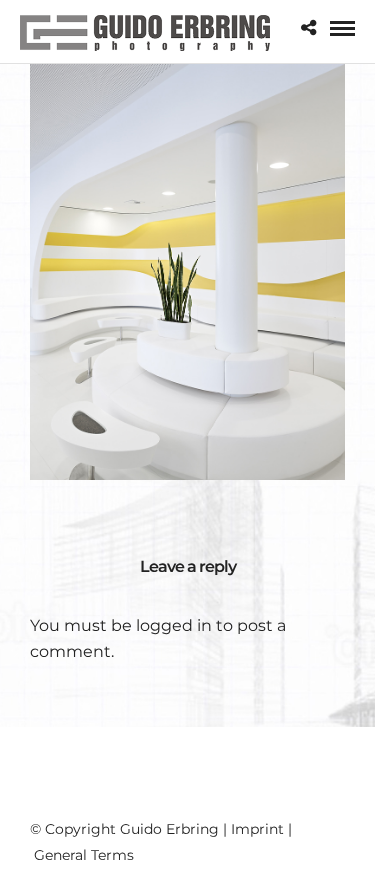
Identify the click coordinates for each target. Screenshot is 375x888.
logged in (174, 625)
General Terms (84, 855)
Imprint (257, 829)
